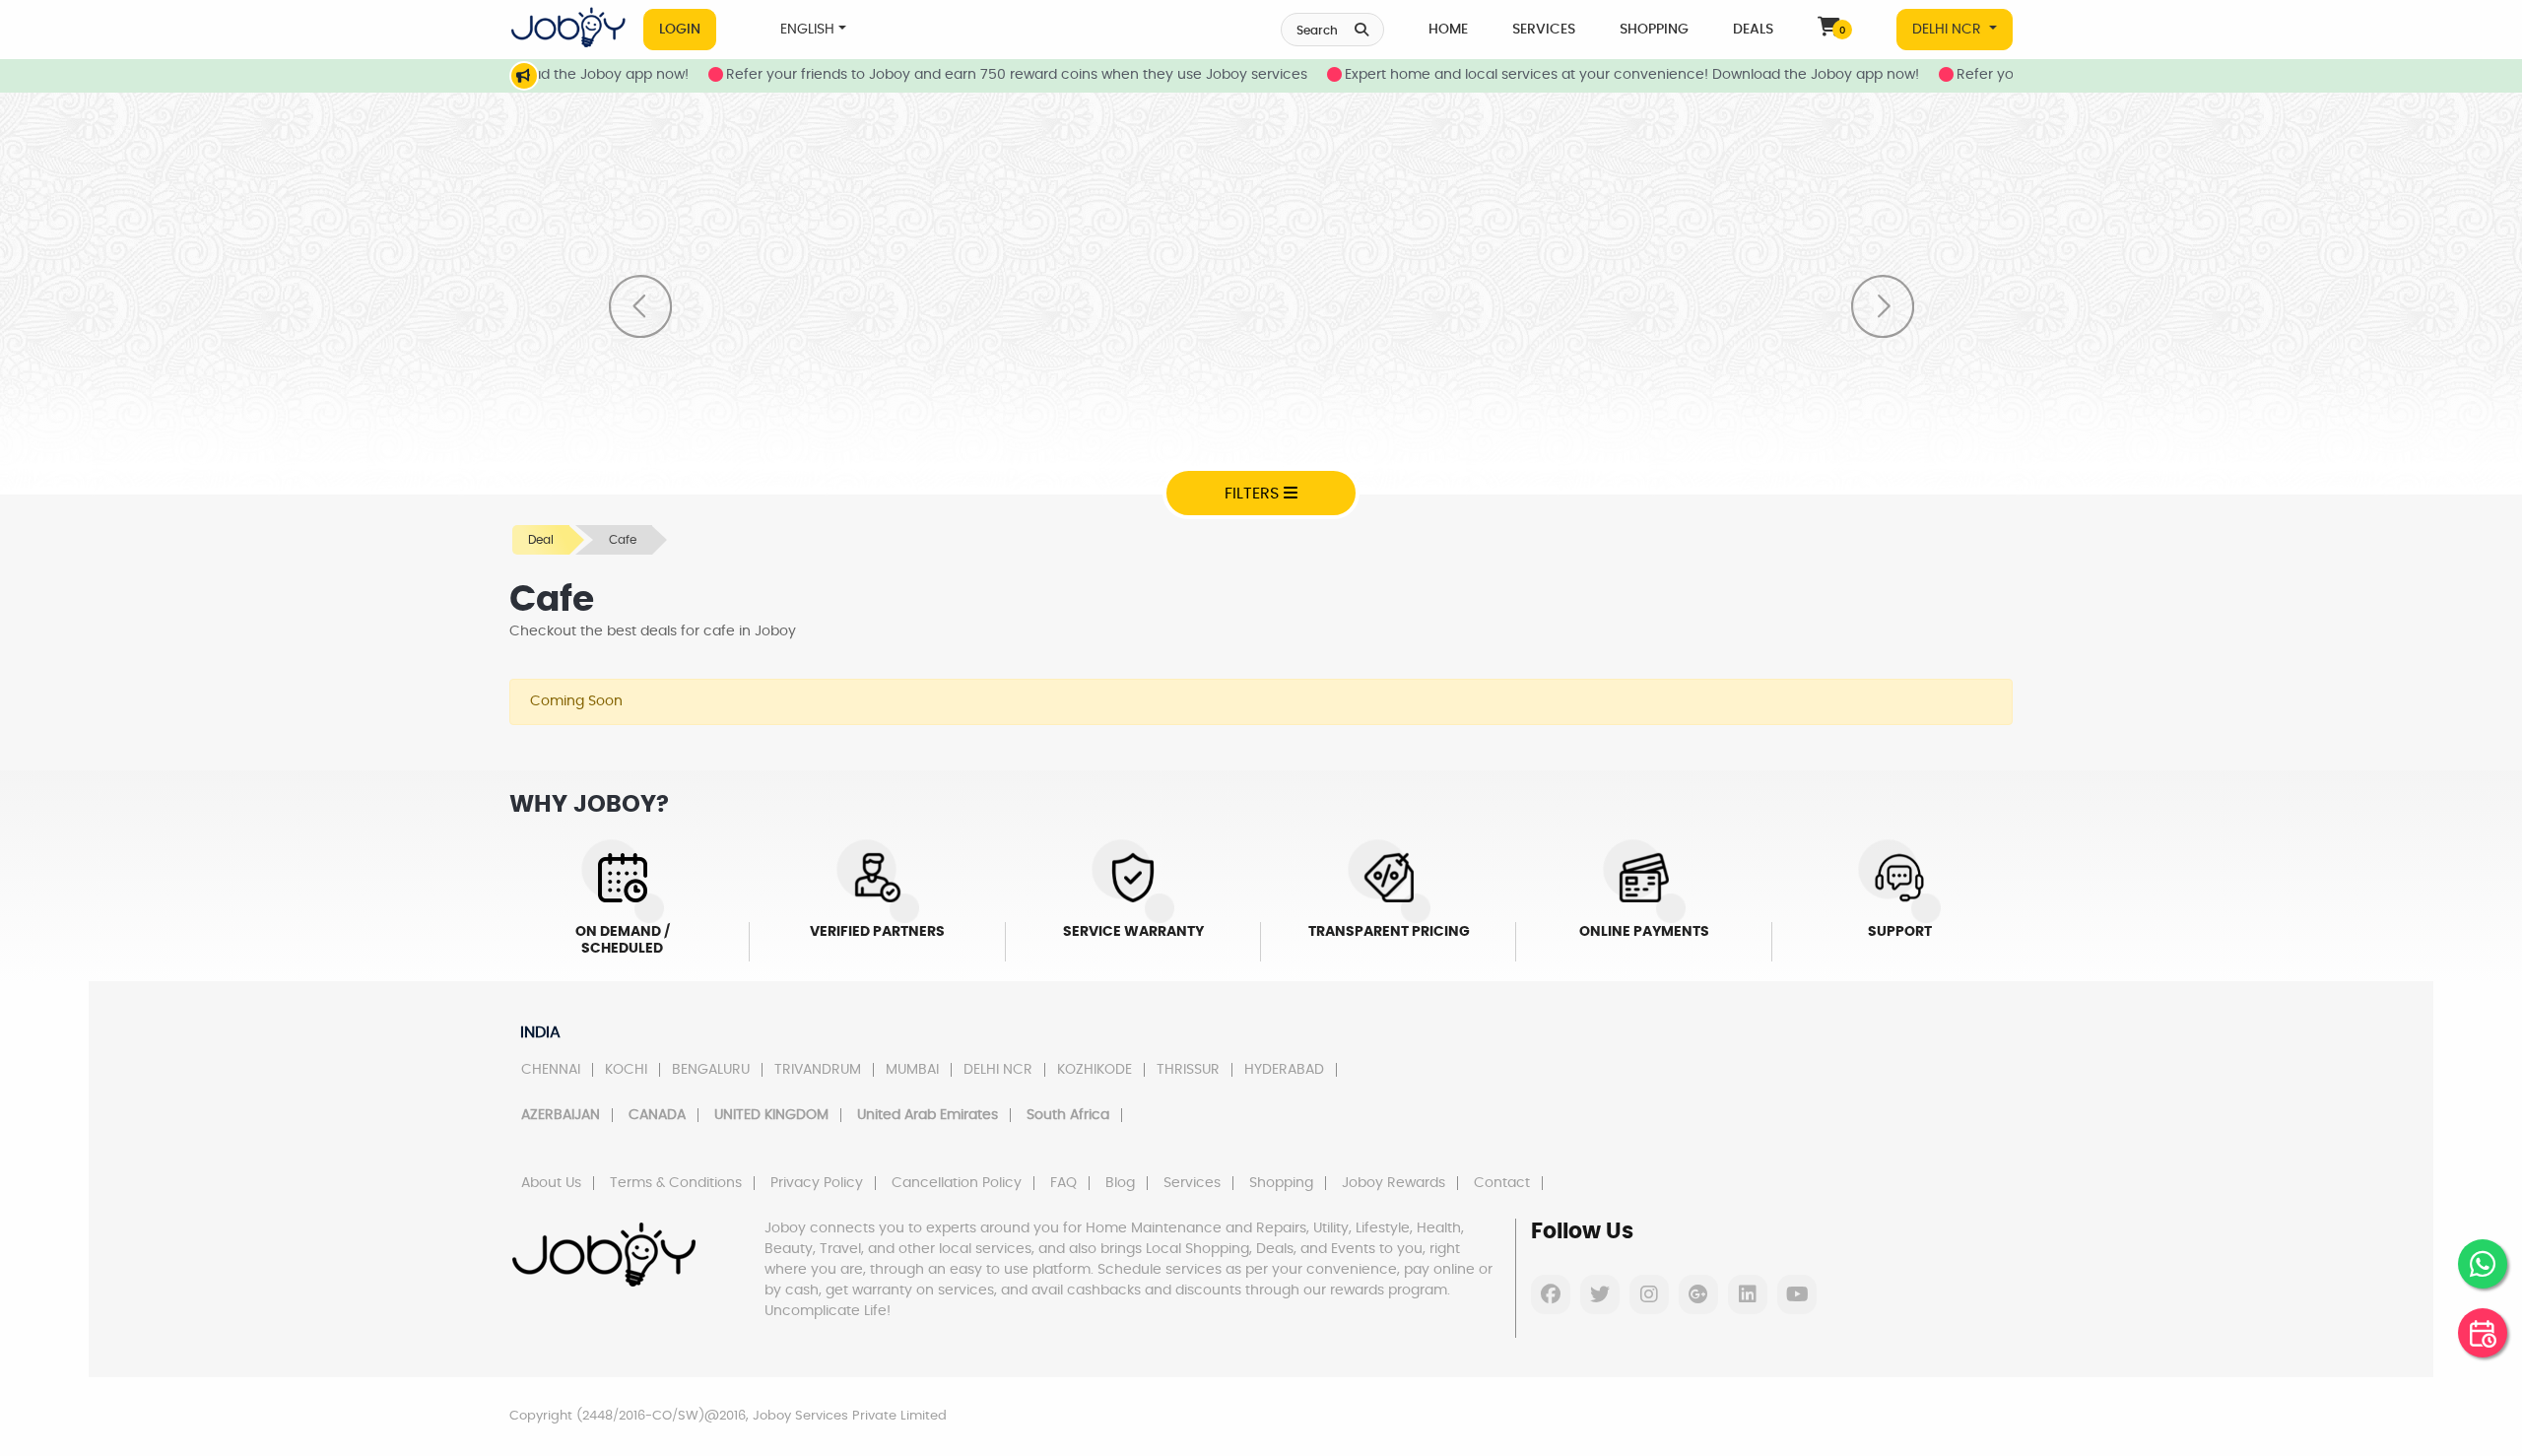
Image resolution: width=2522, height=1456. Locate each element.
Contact (1502, 1183)
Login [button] (680, 30)
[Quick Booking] (2483, 1333)
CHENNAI (551, 1070)
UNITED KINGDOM (771, 1115)
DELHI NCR (1949, 30)
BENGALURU (711, 1070)
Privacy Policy (817, 1183)
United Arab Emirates (928, 1115)
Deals (1753, 30)
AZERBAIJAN (561, 1115)
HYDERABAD (1284, 1070)
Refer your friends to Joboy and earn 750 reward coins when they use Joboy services (963, 75)
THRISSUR (1188, 1070)
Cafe (623, 540)
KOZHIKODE (1095, 1070)
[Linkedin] (1748, 1294)
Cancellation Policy (957, 1183)
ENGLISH (807, 30)
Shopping (1654, 30)
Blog (1120, 1183)
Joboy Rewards (1394, 1183)
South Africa (1068, 1115)
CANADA (657, 1115)
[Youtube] (1797, 1294)
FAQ (1063, 1183)
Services (1544, 30)
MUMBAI (912, 1070)
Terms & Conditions (676, 1183)
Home (1448, 30)
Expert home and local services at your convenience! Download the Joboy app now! (1579, 75)
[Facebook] (1551, 1294)
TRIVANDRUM (818, 1070)
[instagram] (1649, 1294)
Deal (541, 540)
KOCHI (626, 1070)
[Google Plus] (1698, 1294)
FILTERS (1254, 494)
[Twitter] (1600, 1294)
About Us (551, 1183)
